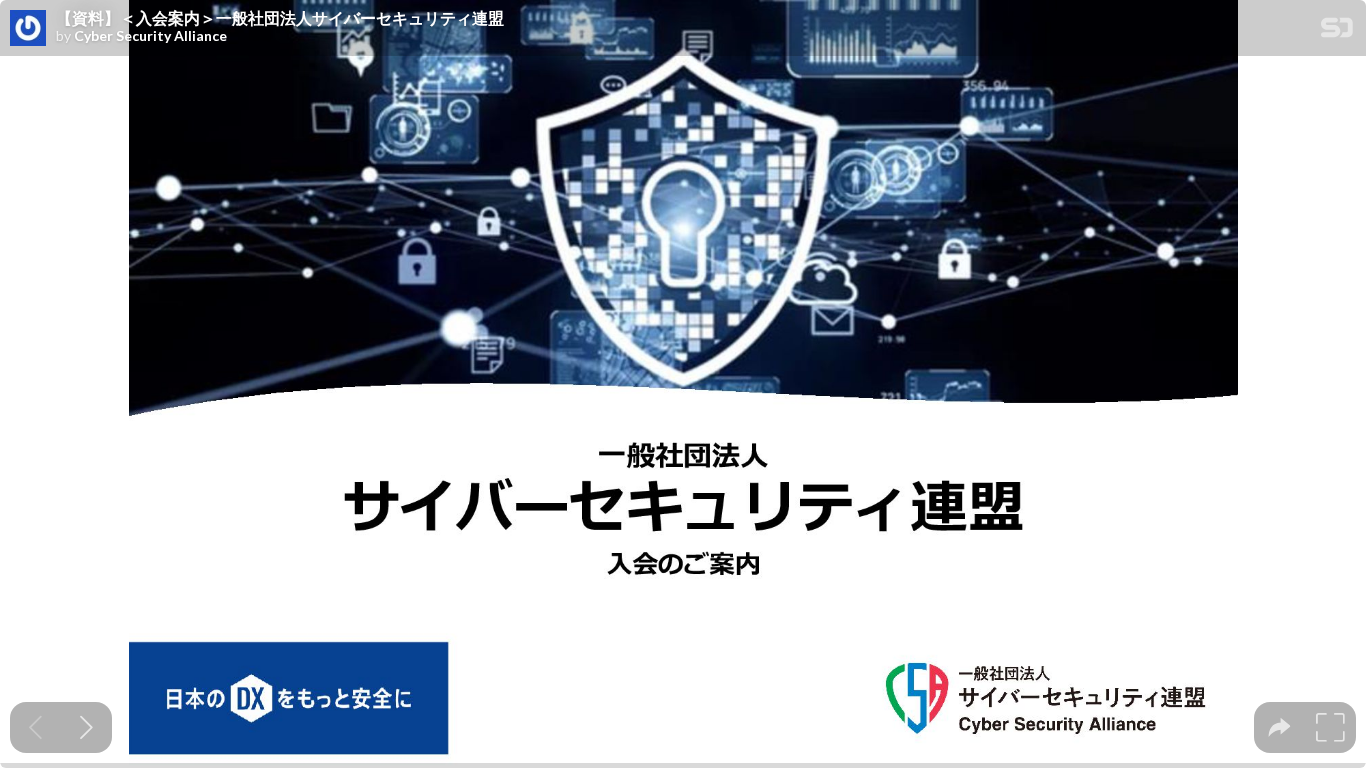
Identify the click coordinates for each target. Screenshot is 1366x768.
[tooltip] (1279, 727)
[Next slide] (86, 727)
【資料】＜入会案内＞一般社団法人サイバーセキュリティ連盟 (280, 18)
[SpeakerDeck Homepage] (1337, 31)
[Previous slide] (35, 727)
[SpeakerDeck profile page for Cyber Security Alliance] (28, 29)
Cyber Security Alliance (150, 36)
